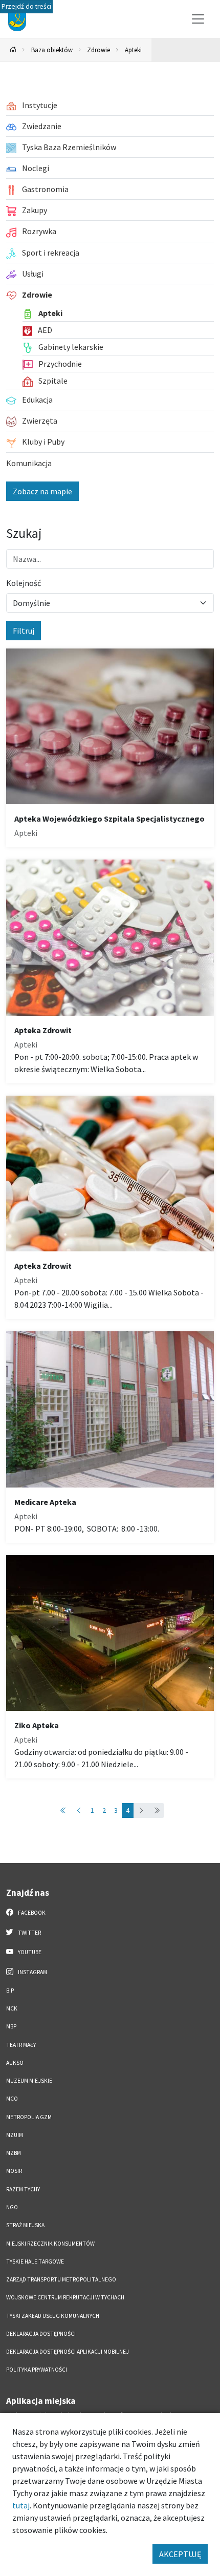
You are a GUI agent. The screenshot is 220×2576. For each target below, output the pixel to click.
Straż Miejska (25, 2225)
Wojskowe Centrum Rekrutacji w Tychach (65, 2297)
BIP (10, 1991)
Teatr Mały (21, 2045)
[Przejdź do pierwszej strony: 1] (63, 1810)
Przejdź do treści (26, 6)
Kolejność (24, 583)
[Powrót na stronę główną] (13, 50)
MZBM (14, 2153)
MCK (12, 2008)
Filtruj (24, 631)
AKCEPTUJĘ (180, 2554)
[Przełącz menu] (198, 19)
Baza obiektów (52, 50)
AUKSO (15, 2063)
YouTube (29, 1952)
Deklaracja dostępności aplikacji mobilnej (68, 2352)
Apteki (133, 50)
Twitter (29, 1933)
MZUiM (15, 2135)
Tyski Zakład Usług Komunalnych (53, 2316)
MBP (11, 2026)
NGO (12, 2207)
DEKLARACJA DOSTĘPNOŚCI (41, 2334)
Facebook (31, 1913)
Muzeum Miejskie (29, 2081)
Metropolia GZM (29, 2117)
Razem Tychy (23, 2189)
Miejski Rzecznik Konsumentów (50, 2244)
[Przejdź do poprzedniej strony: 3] (79, 1810)
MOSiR (14, 2171)
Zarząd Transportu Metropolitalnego (61, 2279)
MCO (12, 2099)
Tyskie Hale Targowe (35, 2261)
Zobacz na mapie (42, 491)
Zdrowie (98, 50)
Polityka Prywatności (37, 2370)
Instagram (32, 1972)
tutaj (21, 2505)
